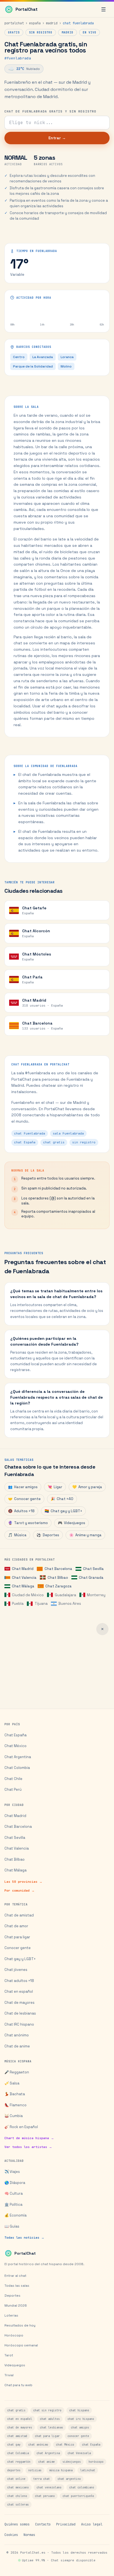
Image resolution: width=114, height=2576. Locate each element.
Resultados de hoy (20, 2325)
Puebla (18, 1604)
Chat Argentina (18, 1757)
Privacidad (66, 2524)
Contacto (43, 2524)
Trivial (9, 2375)
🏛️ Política (13, 2205)
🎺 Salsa (12, 2083)
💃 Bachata (15, 2094)
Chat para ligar (17, 1937)
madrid (52, 23)
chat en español (20, 2419)
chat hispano (79, 2410)
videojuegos (72, 2462)
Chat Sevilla (93, 1569)
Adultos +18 (21, 1511)
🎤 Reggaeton (17, 2072)
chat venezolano (49, 2487)
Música (17, 1535)
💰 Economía (15, 2215)
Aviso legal (92, 2524)
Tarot (9, 2355)
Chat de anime (17, 2046)
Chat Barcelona (58, 1569)
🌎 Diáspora (15, 2183)
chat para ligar (47, 2436)
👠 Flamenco (15, 2105)
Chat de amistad (19, 1915)
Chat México (15, 1746)
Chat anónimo (17, 2035)
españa (35, 23)
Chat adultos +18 (19, 1981)
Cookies (11, 2535)
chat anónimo (38, 2445)
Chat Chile (13, 1779)
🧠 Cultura (14, 2193)
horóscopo (96, 2462)
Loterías (11, 2315)
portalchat (14, 23)
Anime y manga (85, 1535)
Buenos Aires (70, 1604)
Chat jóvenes (16, 1970)
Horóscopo (14, 2335)
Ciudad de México (28, 1595)
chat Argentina (48, 2453)
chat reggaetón (19, 2462)
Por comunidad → (20, 1890)
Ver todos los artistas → (28, 2147)
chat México (65, 2445)
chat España (91, 2445)
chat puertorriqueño (78, 2496)
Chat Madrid (23, 1569)
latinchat (88, 2470)
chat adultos (50, 2419)
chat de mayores (20, 2427)
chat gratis (16, 2410)
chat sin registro (47, 2410)
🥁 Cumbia (14, 2116)
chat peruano (45, 2496)
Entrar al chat (15, 2276)
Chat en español (19, 1991)
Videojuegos (72, 1523)
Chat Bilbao (58, 1578)
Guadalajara (65, 1595)
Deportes (48, 1535)
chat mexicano (18, 2487)
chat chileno (17, 2496)
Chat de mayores (20, 2003)
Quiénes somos (17, 2524)
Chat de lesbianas (20, 2013)
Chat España (15, 1735)
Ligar (55, 1487)
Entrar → (57, 138)
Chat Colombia (17, 1768)
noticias (35, 2470)
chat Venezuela (79, 2453)
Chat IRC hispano (19, 2024)
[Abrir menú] (103, 9)
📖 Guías (12, 2226)
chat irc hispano (81, 2419)
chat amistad (17, 2436)
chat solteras (18, 2505)
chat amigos (80, 2427)
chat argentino (69, 2479)
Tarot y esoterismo (28, 1523)
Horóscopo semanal (21, 2345)
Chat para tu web (18, 2385)
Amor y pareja (87, 1487)
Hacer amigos (23, 1487)
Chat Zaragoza (58, 1586)
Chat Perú (13, 1789)
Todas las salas (17, 2286)
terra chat (42, 2479)
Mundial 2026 (16, 2305)
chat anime (46, 2462)
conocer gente (78, 2436)
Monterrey (96, 1595)
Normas (29, 2535)
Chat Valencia (24, 1578)
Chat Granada (91, 1578)
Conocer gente (24, 1499)
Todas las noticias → (24, 2238)
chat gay (14, 2445)
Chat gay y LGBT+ (63, 1511)
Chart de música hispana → (29, 2138)
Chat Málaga (23, 1586)
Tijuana (41, 1604)
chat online (16, 2479)
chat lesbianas (51, 2427)
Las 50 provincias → (23, 1882)
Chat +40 (62, 1499)
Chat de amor (16, 1926)
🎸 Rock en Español (21, 2127)
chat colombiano (82, 2487)
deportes (14, 2470)
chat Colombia (18, 2453)
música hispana (61, 2470)
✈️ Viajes (12, 2172)
